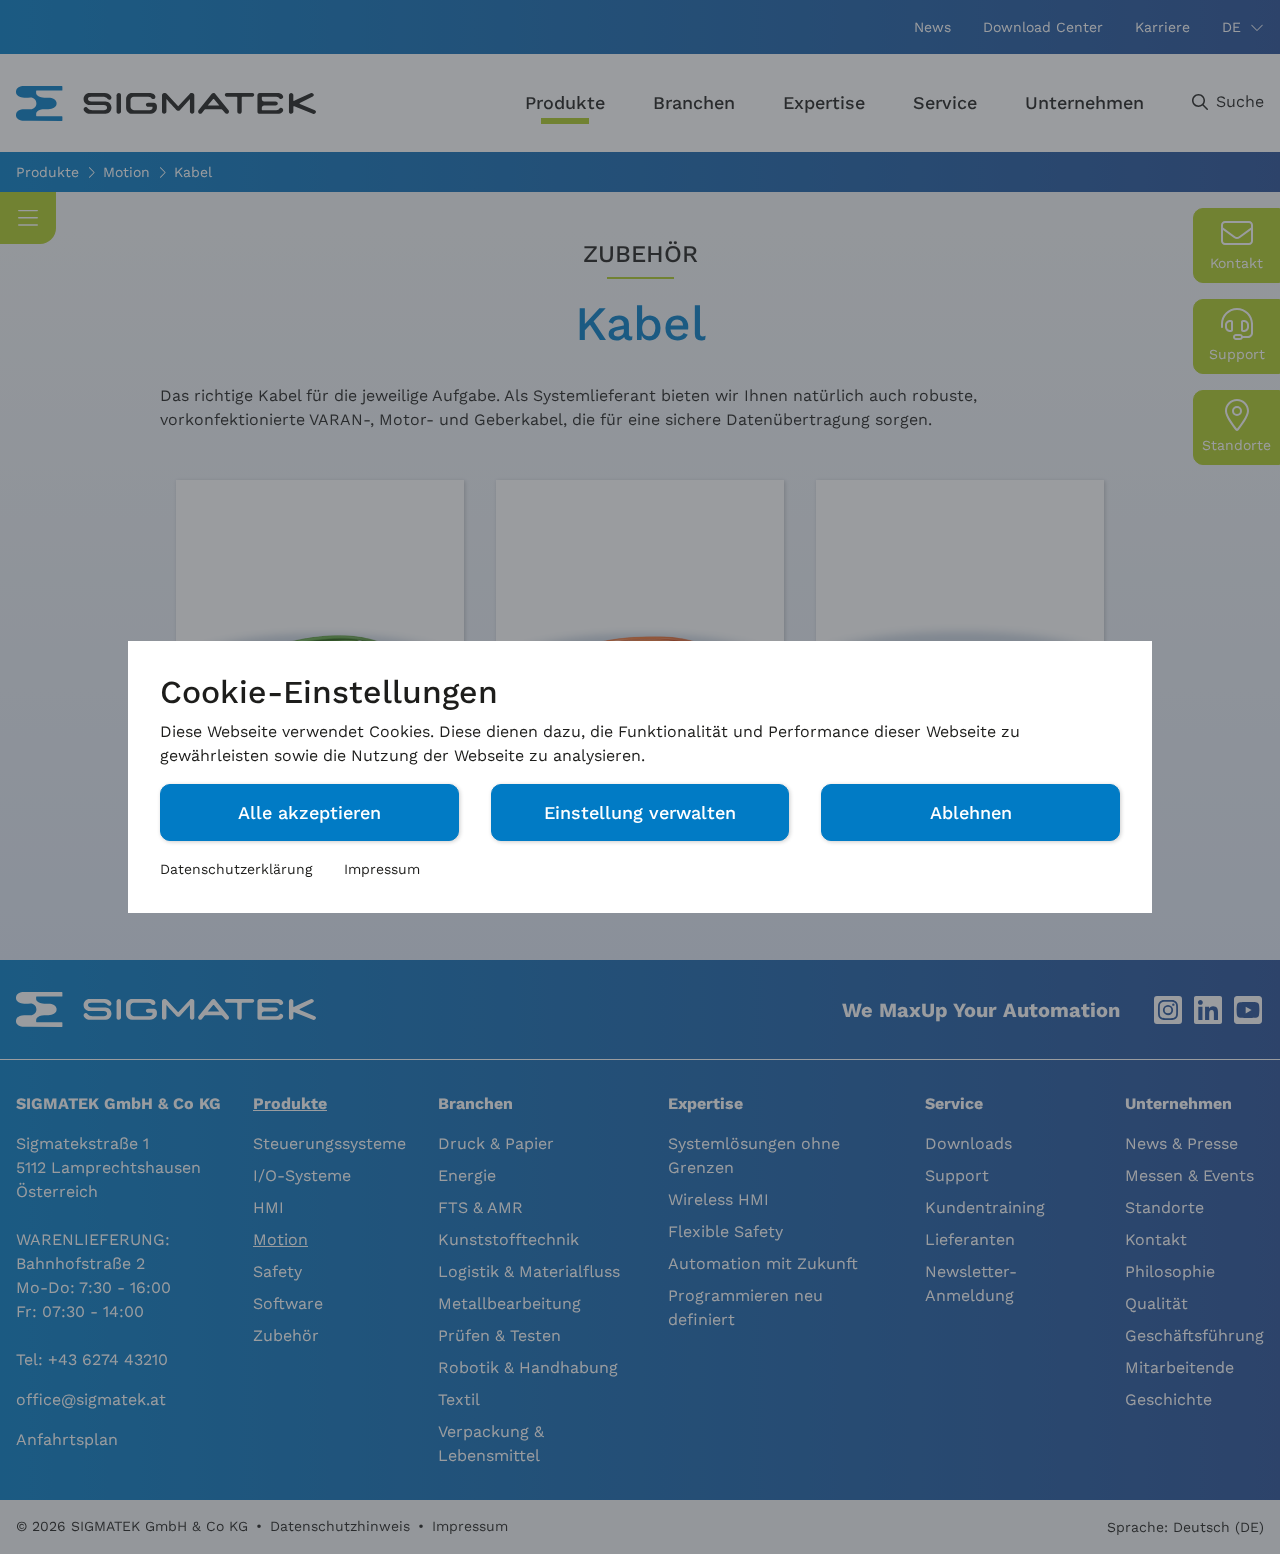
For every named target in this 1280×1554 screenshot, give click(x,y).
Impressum (382, 869)
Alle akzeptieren (309, 812)
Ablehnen (971, 812)
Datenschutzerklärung (236, 869)
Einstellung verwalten (640, 812)
